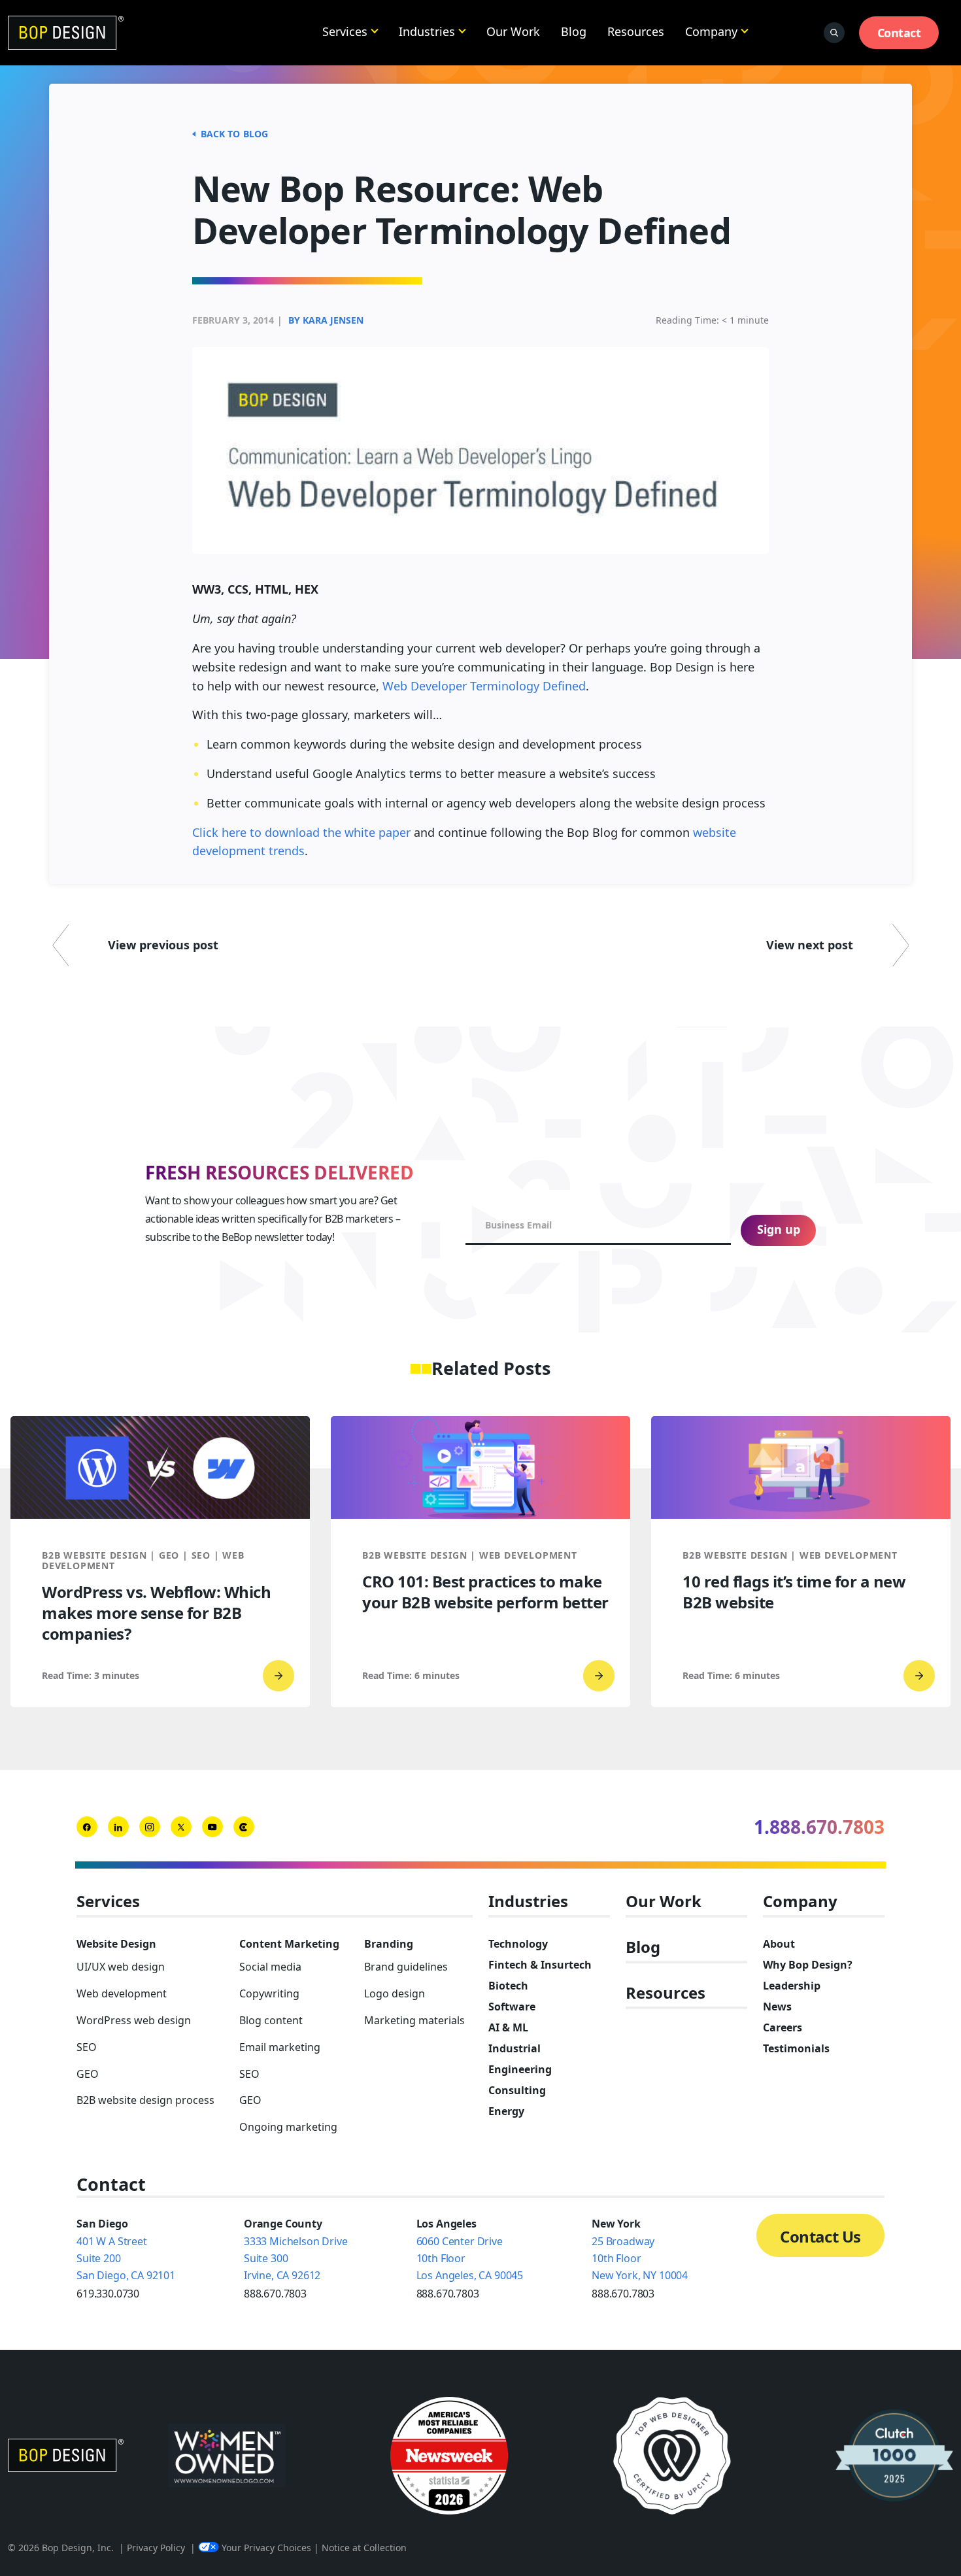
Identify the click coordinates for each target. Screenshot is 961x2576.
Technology (518, 1944)
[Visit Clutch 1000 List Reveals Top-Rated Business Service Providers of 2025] (894, 2456)
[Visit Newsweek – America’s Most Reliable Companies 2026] (449, 2456)
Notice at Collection (364, 2548)
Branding (389, 1944)
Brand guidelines (406, 1967)
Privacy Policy (156, 2548)
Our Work (513, 31)
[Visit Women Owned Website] (227, 2456)
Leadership (792, 1986)
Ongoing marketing (288, 2127)
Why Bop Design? (808, 1965)
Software (512, 2007)
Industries (427, 31)
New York (616, 2224)
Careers (783, 2027)
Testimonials (796, 2048)
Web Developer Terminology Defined (484, 686)
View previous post (163, 945)
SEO (87, 2047)
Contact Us (820, 2236)
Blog (574, 31)
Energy (506, 2111)
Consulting (517, 2090)
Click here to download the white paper (301, 832)
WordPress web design (134, 2020)
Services (345, 31)
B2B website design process (145, 2100)
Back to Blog (234, 134)
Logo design (395, 1993)
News (777, 2007)
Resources (636, 31)
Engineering (520, 2069)
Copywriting (269, 1993)
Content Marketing (289, 1944)
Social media (270, 1967)
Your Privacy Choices (266, 2548)
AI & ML (508, 2027)
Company (711, 31)
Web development (122, 1993)
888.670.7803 (275, 2294)
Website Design (116, 1944)
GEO (88, 2074)
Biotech (508, 1986)
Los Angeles (447, 2224)
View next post (810, 945)
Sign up (779, 1229)
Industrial (514, 2048)
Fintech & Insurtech (540, 1965)
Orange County (283, 2224)
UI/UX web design (121, 1967)
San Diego (102, 2224)
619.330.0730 (108, 2294)
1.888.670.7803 (819, 1827)
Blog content (271, 2020)
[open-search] (834, 33)
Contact (899, 33)
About (779, 1944)
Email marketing (280, 2047)
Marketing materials (414, 2020)
